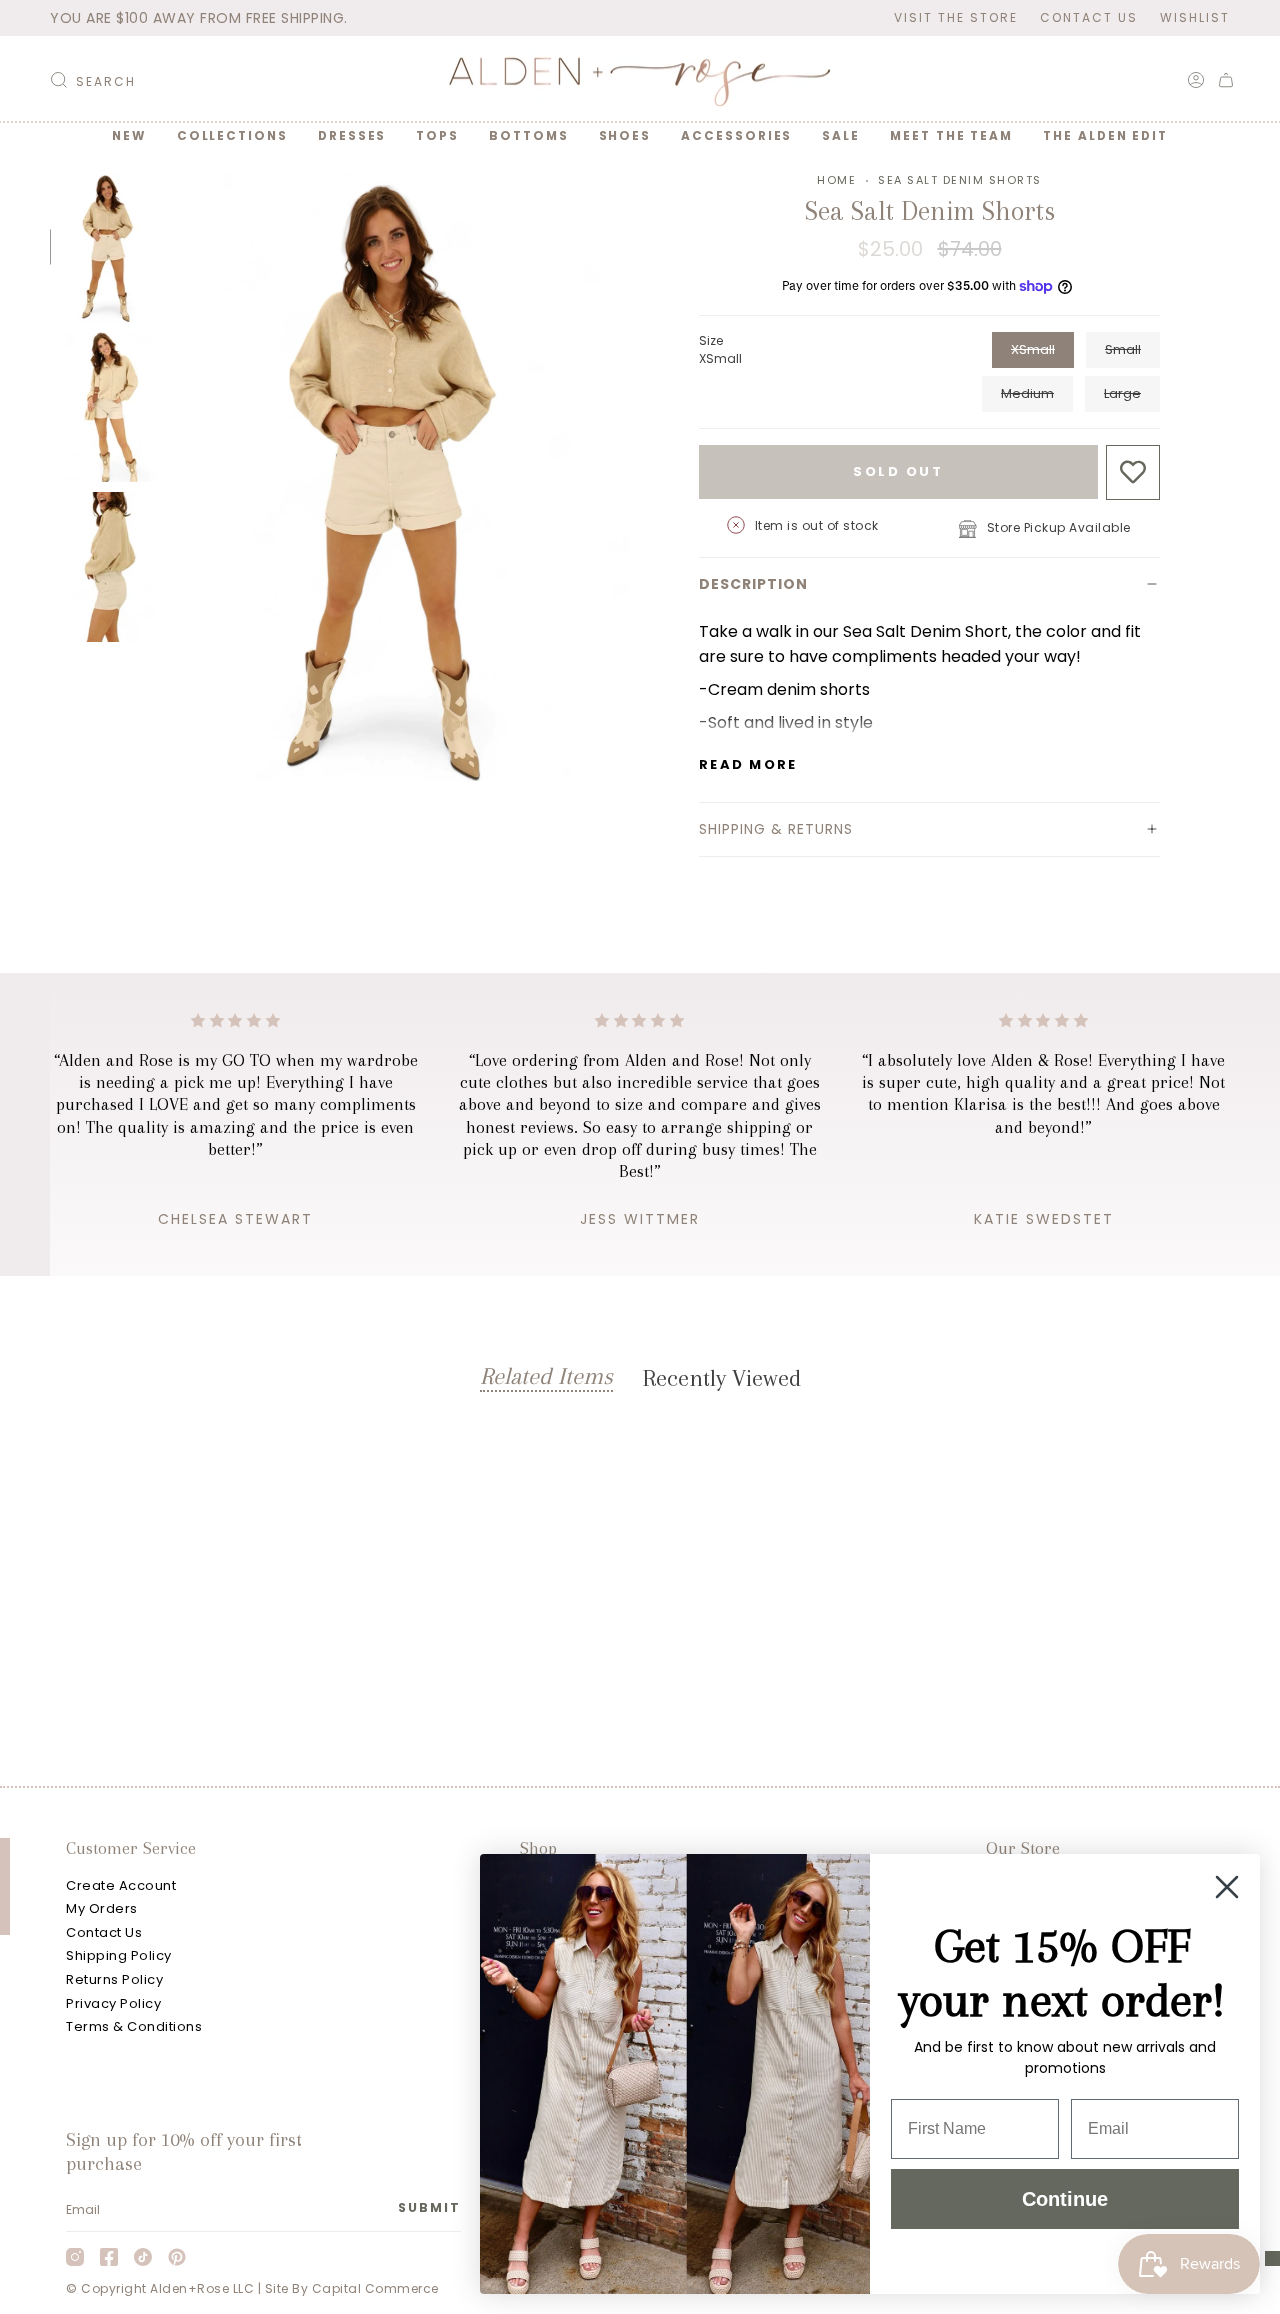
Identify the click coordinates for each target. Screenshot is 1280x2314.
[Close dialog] (1227, 1887)
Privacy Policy (113, 2003)
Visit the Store (956, 17)
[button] (232, 136)
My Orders (102, 1908)
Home (836, 180)
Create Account (121, 1885)
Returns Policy (114, 1979)
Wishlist (1195, 17)
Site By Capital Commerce (352, 2288)
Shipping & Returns (776, 829)
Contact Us (1089, 17)
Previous (172, 477)
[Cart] (1226, 80)
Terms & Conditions (134, 2026)
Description (753, 584)
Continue (1065, 2199)
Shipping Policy (119, 1955)
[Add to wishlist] (1133, 472)
